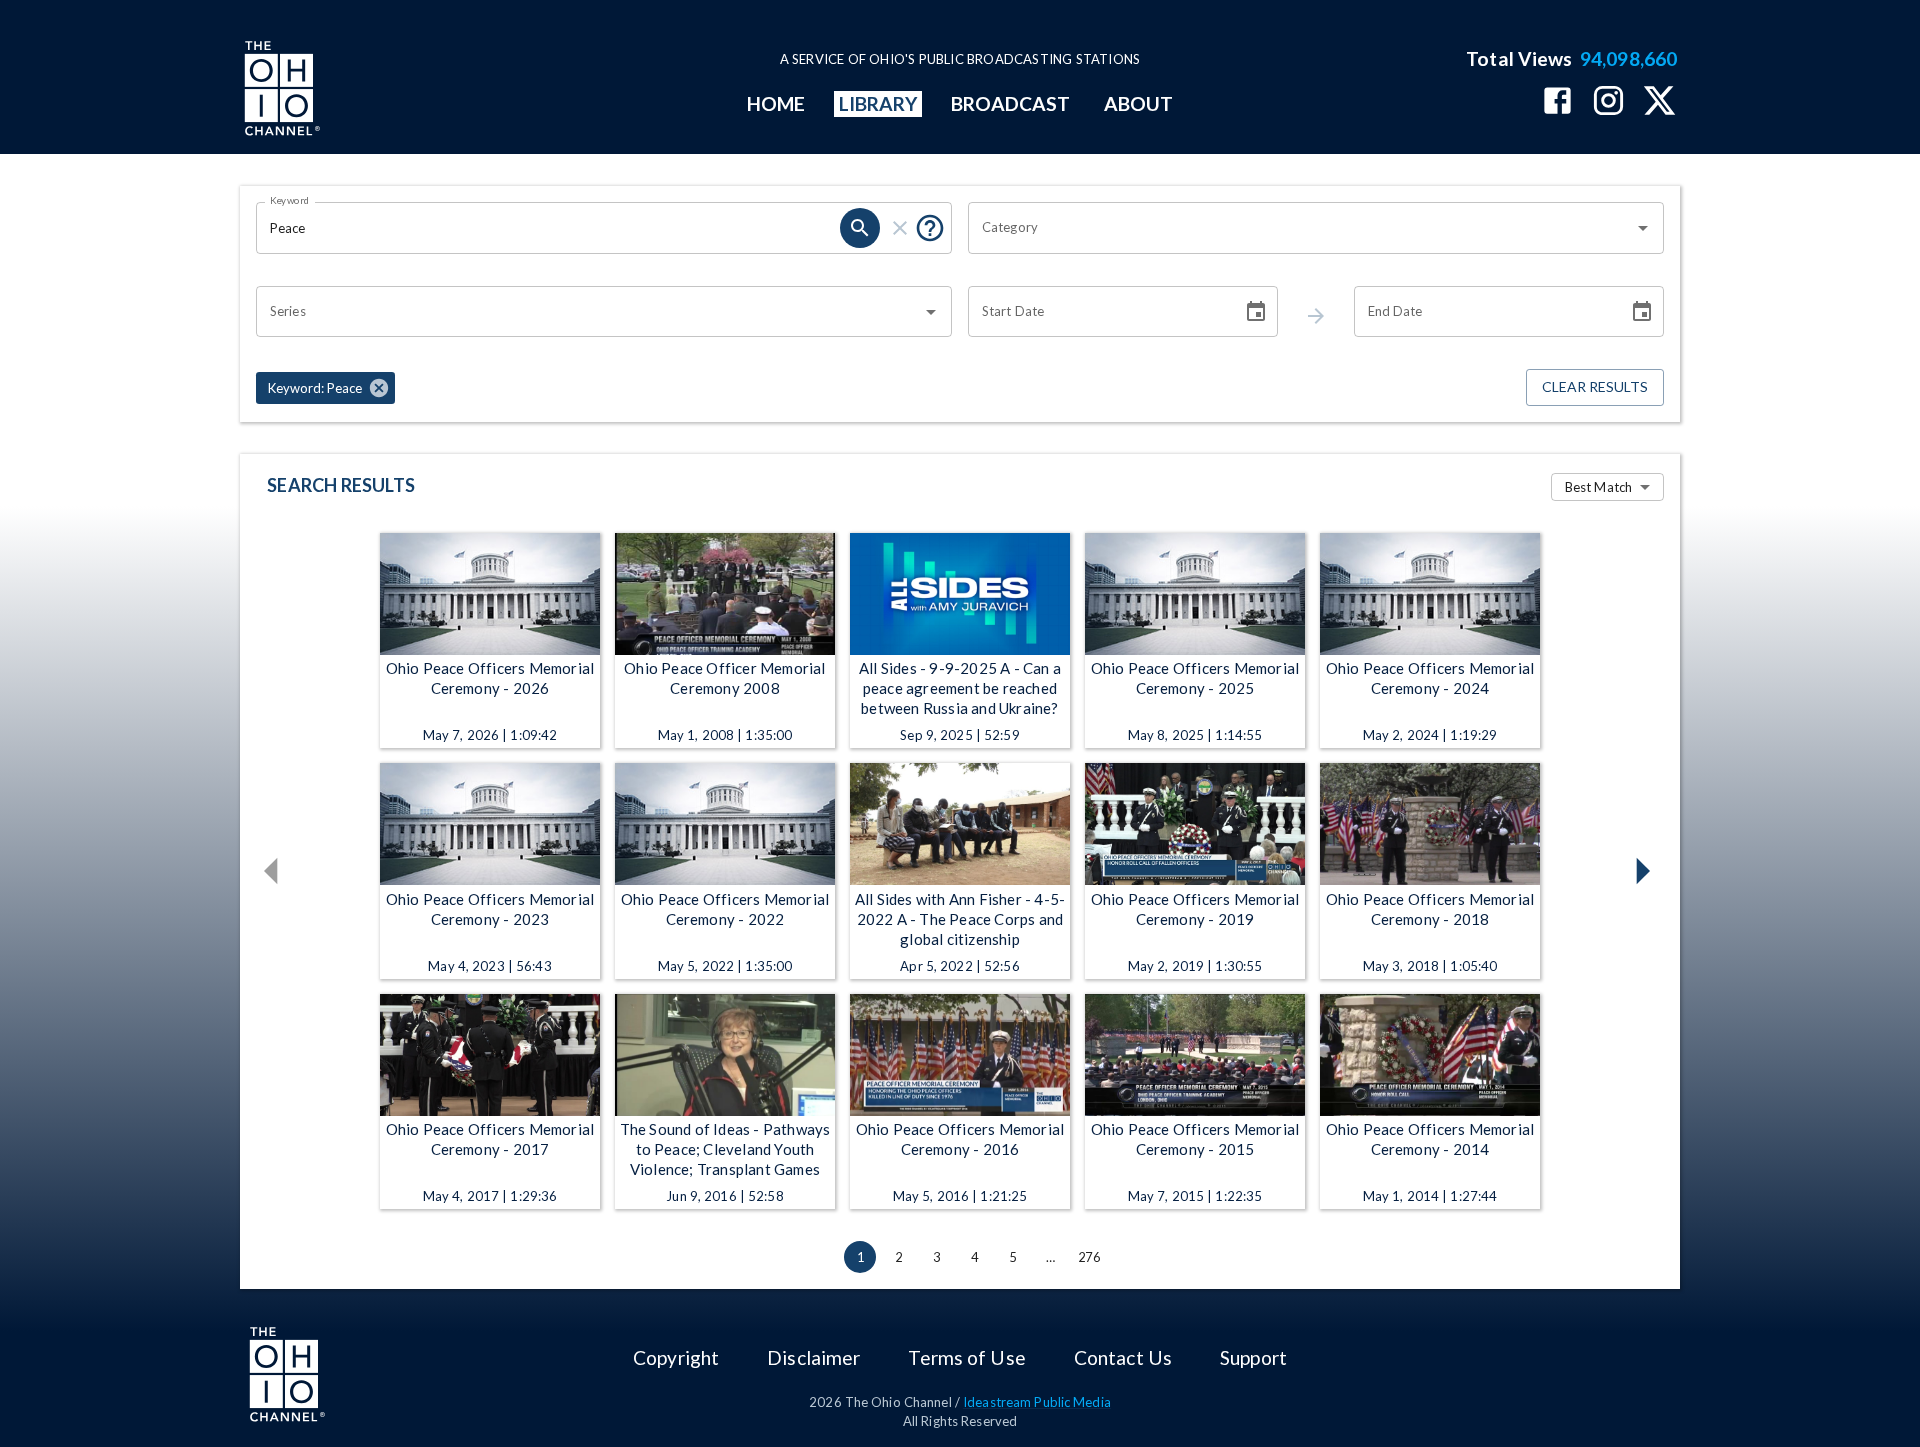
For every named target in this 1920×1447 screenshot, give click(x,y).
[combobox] (1301, 228)
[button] (325, 388)
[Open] (1643, 228)
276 (1089, 1257)
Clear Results (1595, 386)
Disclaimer (813, 1357)
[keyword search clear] (900, 228)
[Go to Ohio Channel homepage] (280, 91)
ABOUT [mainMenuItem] (1138, 103)
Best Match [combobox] (1598, 487)
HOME (776, 103)
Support (1253, 1357)
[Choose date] (1256, 312)
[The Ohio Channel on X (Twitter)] (1659, 102)
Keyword (290, 200)
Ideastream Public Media (1037, 1402)
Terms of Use (966, 1357)
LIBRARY (878, 103)
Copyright (676, 1357)
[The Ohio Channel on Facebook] (1557, 102)
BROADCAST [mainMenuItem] (1011, 103)
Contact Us (1123, 1357)
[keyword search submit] (860, 228)
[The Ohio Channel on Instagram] (1608, 102)
